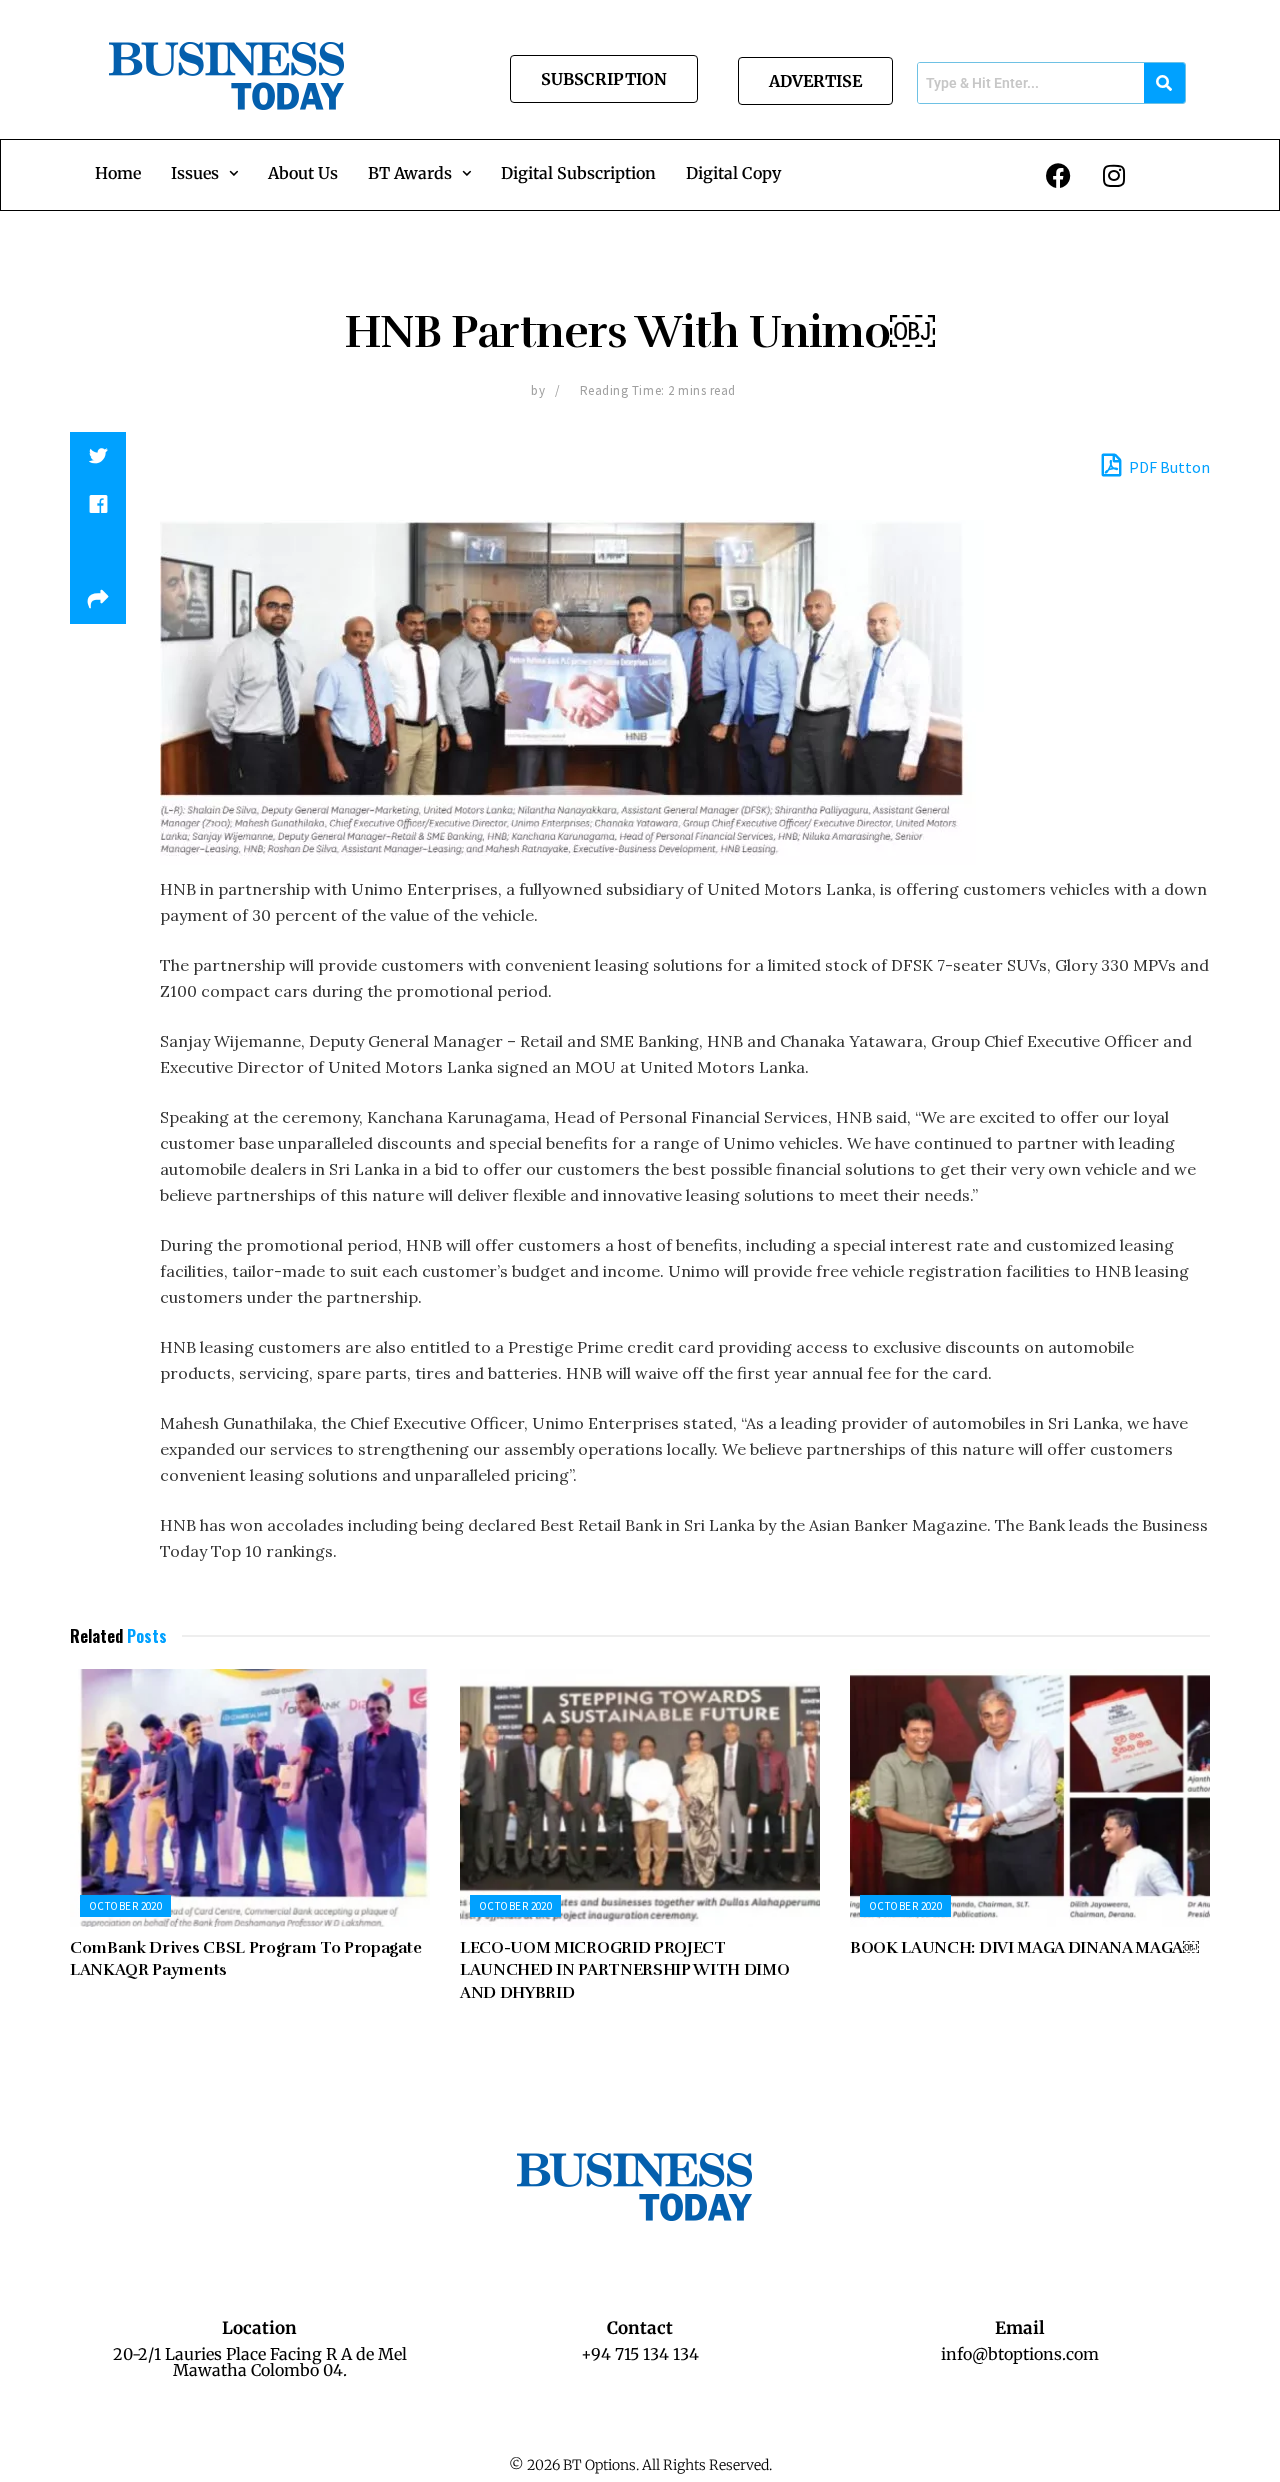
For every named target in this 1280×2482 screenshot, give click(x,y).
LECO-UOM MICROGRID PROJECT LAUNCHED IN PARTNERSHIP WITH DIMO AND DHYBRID (624, 1970)
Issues (195, 173)
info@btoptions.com (1020, 2354)
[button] (204, 173)
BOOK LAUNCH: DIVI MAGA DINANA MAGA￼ (1024, 1948)
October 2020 (125, 1906)
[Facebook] (1059, 175)
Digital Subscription (578, 173)
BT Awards (410, 173)
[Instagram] (1114, 175)
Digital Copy (733, 173)
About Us (303, 173)
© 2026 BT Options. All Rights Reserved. (640, 2465)
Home (118, 173)
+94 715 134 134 (640, 2354)
